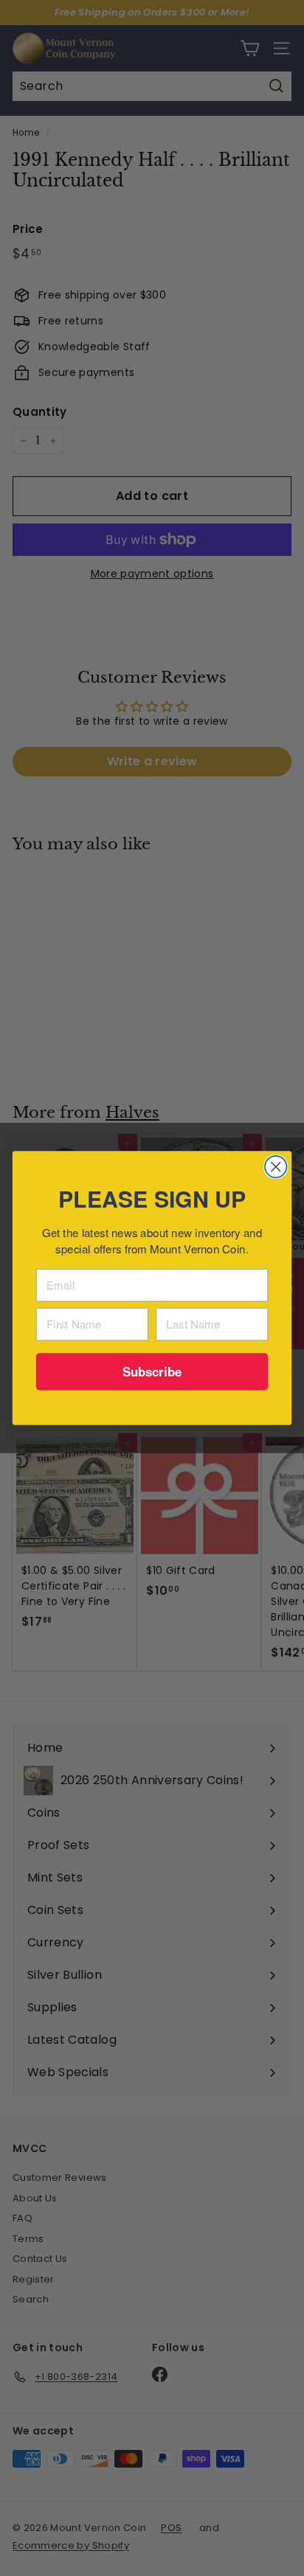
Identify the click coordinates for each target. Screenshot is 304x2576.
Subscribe (152, 1371)
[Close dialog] (276, 1167)
